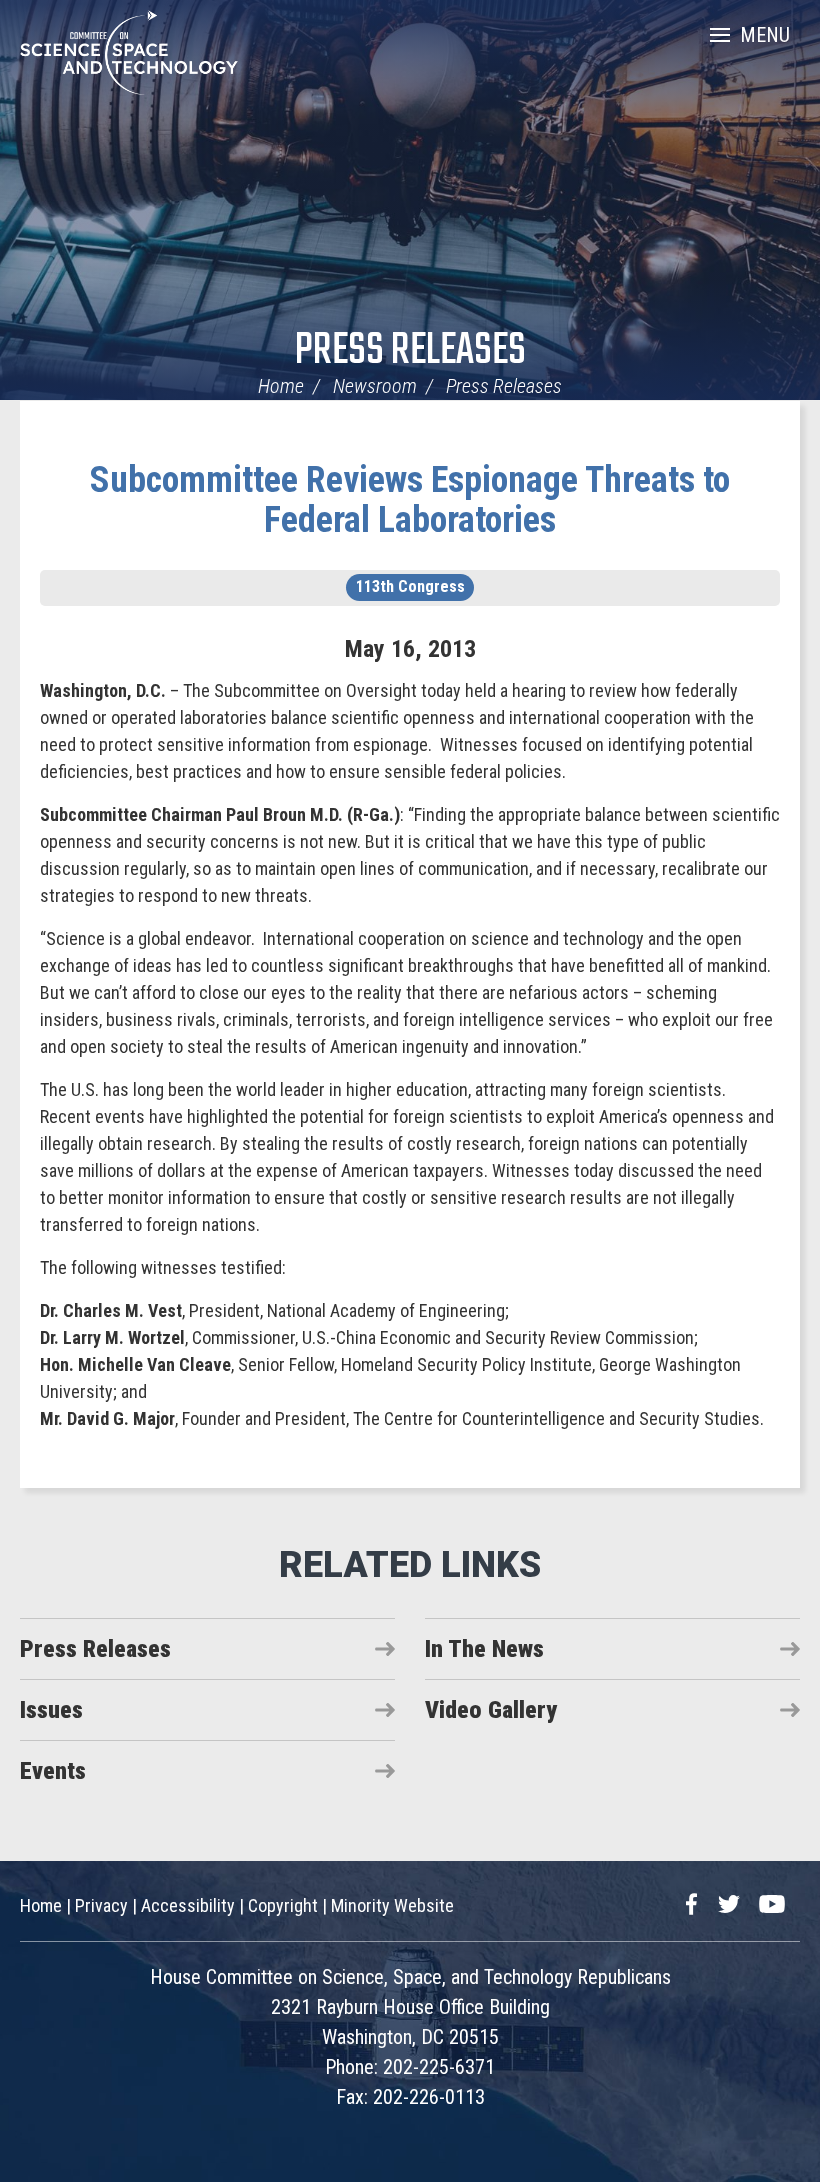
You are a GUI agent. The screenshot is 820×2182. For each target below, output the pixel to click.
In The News (484, 1649)
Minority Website (392, 1905)
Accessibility (188, 1905)
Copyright (283, 1905)
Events (53, 1771)
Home (281, 386)
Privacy (101, 1905)
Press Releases (410, 351)
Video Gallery (491, 1710)
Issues (51, 1710)
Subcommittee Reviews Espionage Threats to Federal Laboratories (410, 500)
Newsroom (375, 386)
